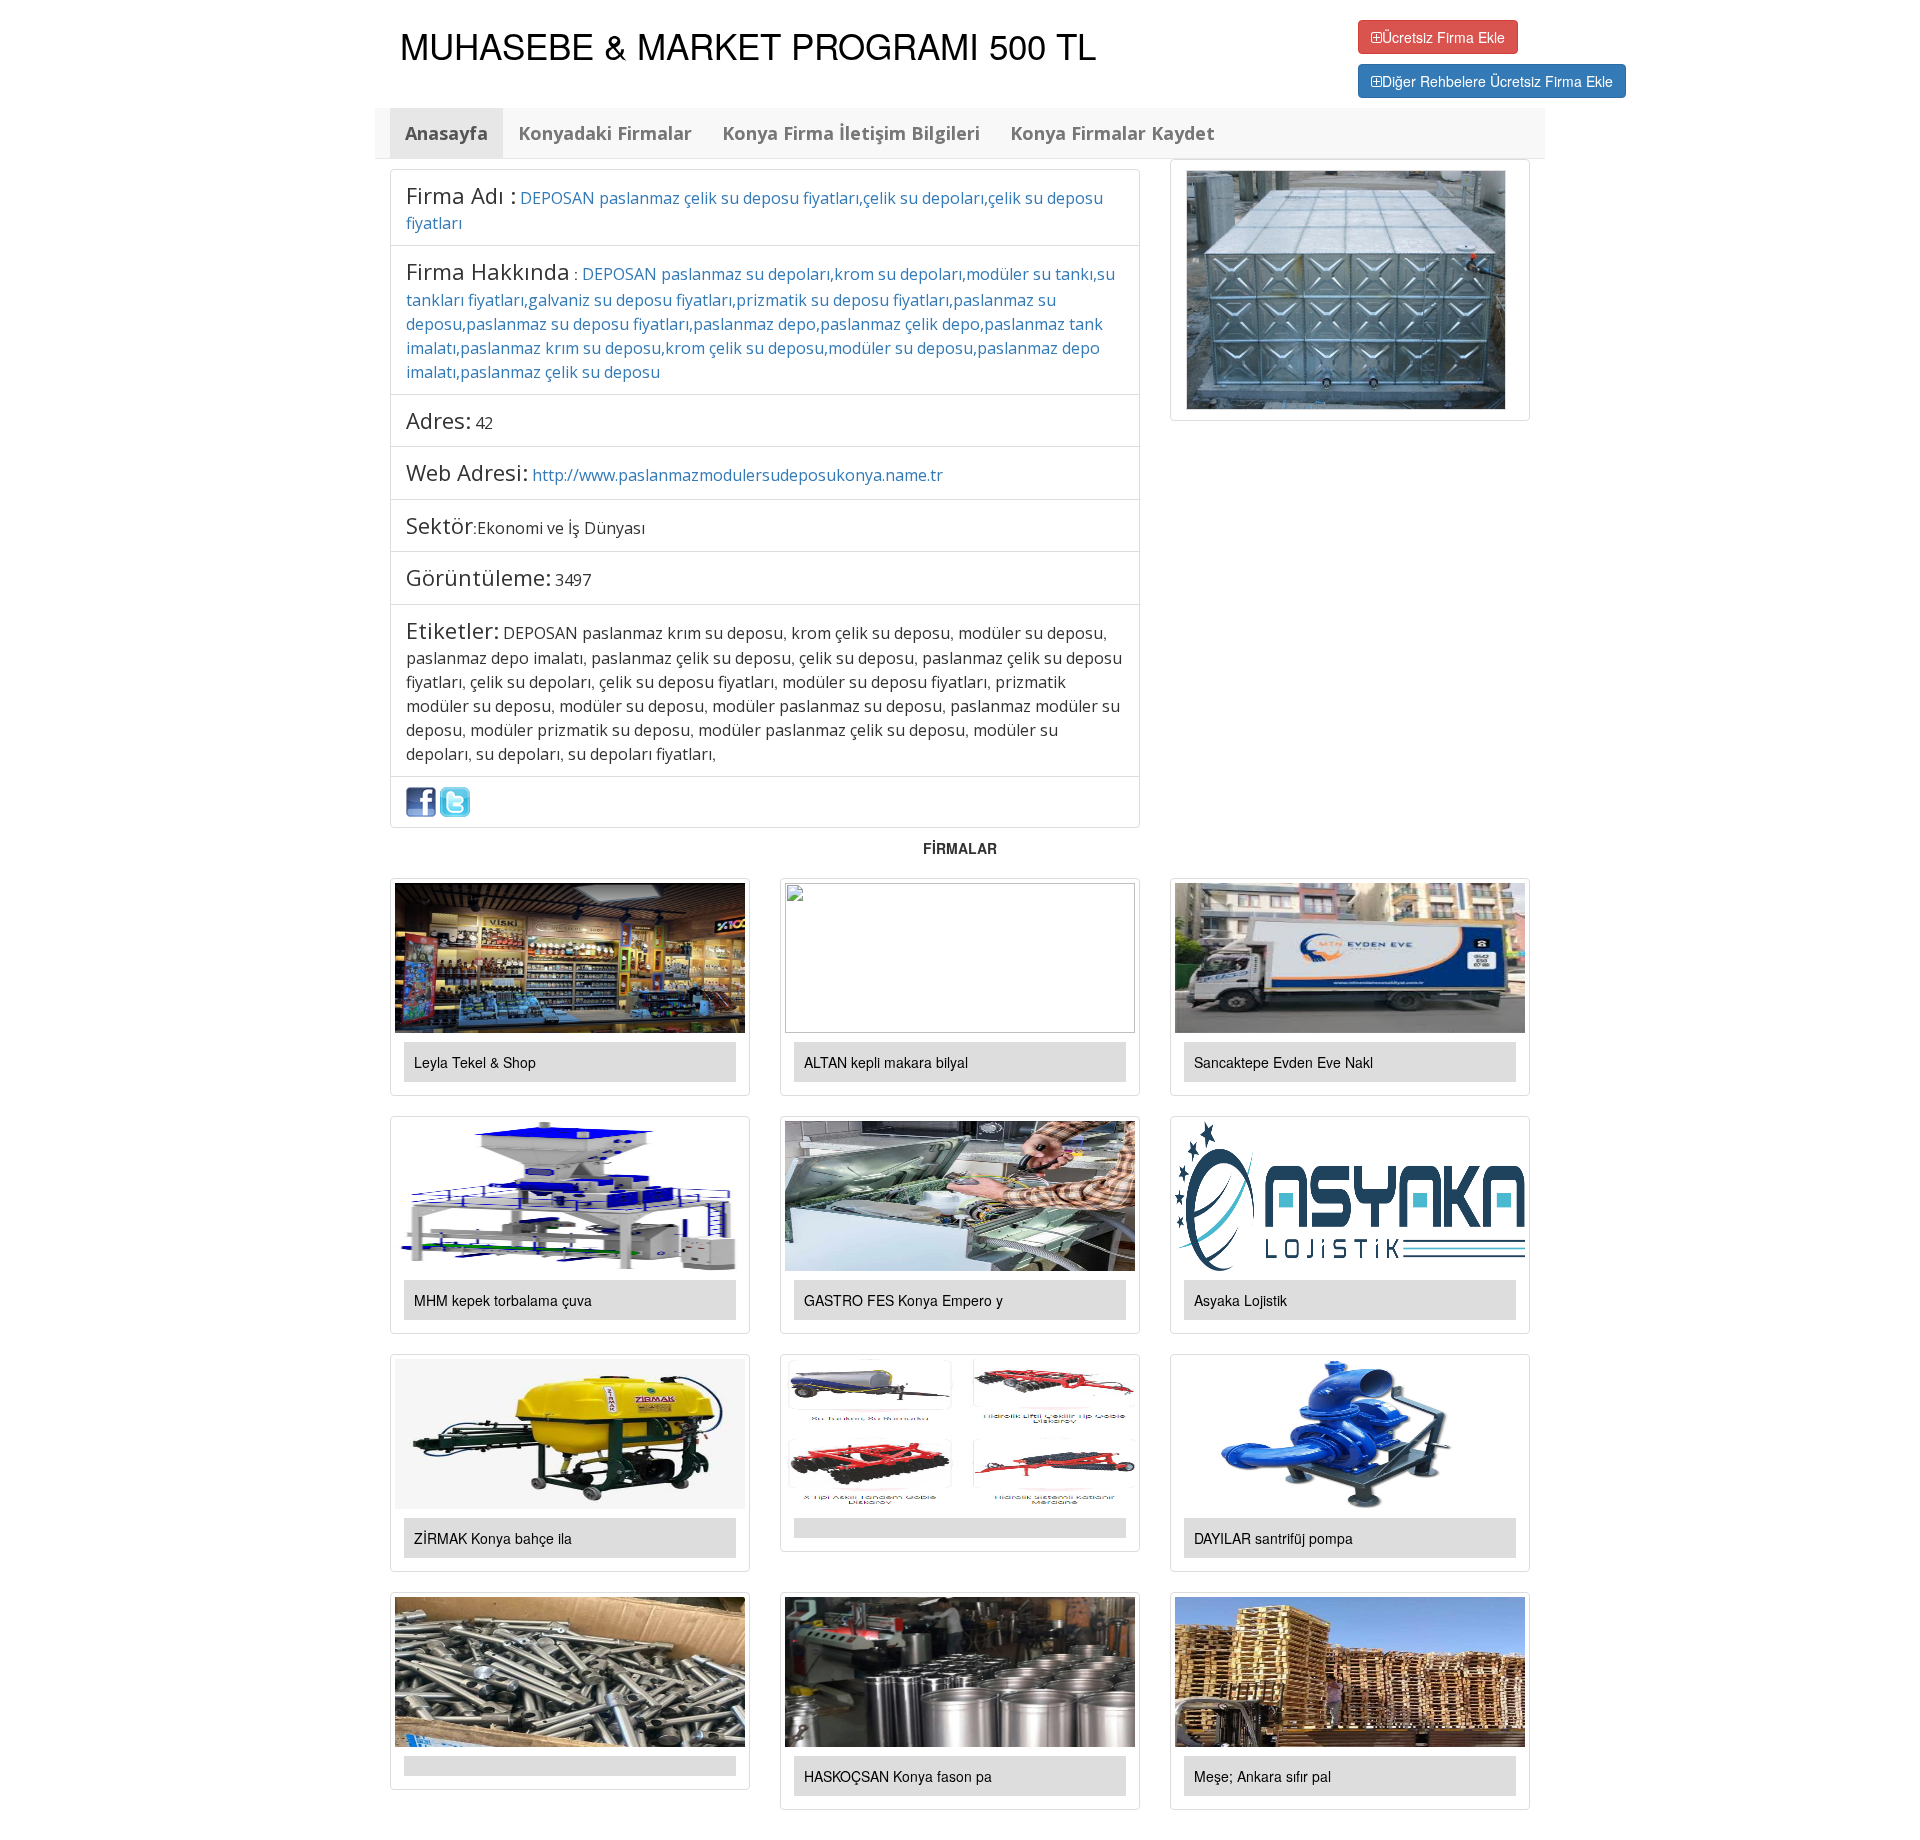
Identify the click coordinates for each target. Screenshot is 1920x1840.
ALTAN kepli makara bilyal (886, 1062)
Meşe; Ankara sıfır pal (1262, 1776)
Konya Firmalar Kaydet (1112, 133)
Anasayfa (446, 133)
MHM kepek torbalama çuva (503, 1300)
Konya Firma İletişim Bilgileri (851, 133)
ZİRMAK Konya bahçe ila (493, 1538)
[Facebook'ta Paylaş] (421, 800)
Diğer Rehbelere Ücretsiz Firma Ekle (1497, 81)
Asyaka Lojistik (1240, 1300)
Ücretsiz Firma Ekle (1443, 37)
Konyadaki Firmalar (605, 133)
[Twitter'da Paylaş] (455, 800)
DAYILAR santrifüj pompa (1273, 1538)
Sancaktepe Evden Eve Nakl (1283, 1062)
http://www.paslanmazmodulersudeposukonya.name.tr (737, 475)
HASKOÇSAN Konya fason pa (898, 1776)
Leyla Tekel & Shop (475, 1062)
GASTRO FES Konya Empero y (903, 1300)
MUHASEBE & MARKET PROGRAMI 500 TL (748, 45)
